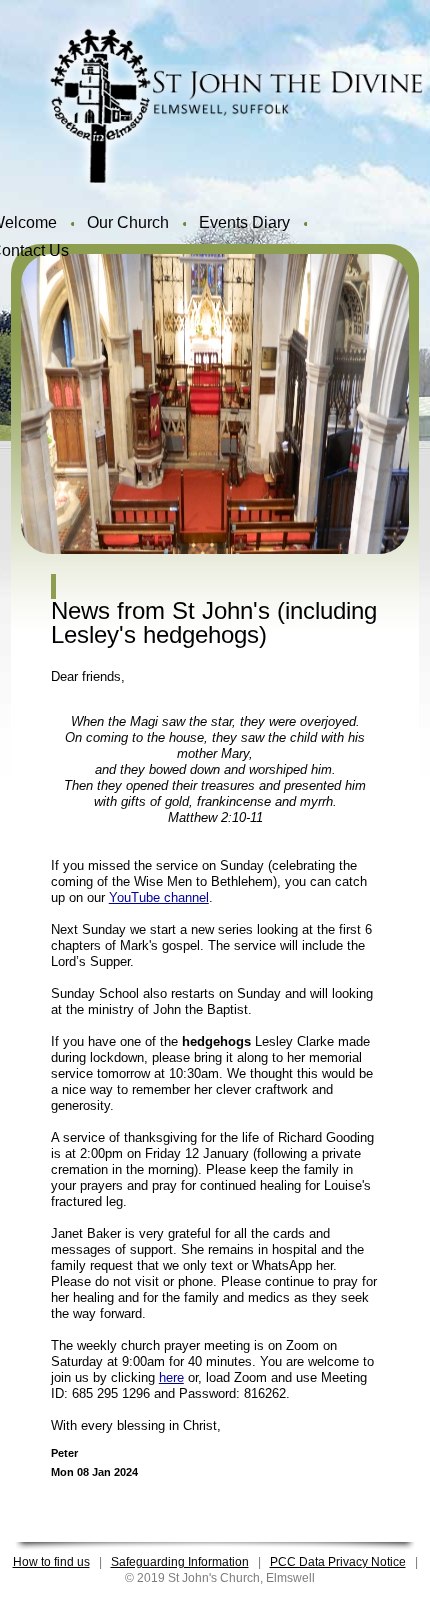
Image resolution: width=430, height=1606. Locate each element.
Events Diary (244, 222)
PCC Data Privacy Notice (338, 1562)
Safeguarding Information (180, 1562)
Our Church (128, 222)
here (171, 1377)
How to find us (51, 1562)
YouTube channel (159, 897)
